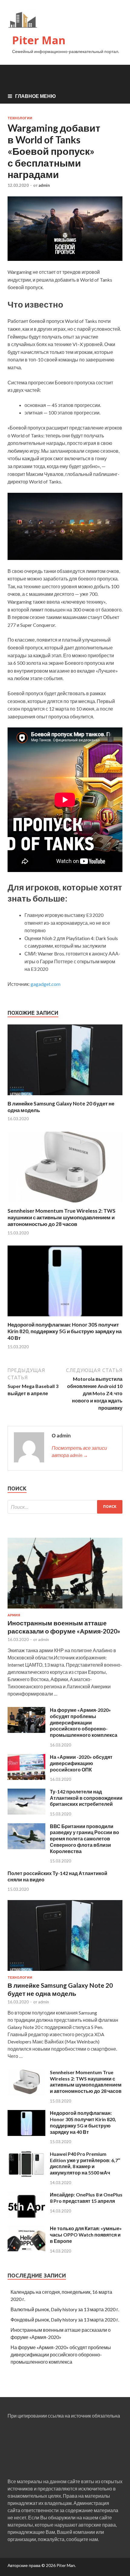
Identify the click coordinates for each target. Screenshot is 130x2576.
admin (44, 185)
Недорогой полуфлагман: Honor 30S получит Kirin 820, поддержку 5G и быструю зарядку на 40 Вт (65, 1331)
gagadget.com (45, 984)
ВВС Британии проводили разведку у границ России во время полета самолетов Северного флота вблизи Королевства (84, 1839)
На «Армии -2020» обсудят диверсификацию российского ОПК (81, 1763)
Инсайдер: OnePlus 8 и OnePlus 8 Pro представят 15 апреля (86, 2198)
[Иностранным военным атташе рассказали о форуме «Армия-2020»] (65, 1610)
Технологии (20, 118)
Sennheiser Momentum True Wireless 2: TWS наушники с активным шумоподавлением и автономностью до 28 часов (62, 1217)
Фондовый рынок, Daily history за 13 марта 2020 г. (65, 2320)
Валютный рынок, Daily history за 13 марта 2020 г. (65, 2309)
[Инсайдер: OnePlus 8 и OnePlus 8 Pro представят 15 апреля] (26, 2216)
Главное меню (36, 96)
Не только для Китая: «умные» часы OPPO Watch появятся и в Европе (86, 2235)
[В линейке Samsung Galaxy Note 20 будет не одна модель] (65, 1097)
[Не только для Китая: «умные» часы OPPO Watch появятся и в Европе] (26, 2249)
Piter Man (39, 40)
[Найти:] (65, 1507)
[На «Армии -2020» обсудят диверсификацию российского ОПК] (26, 1778)
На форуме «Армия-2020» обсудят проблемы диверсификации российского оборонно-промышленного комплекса (84, 1722)
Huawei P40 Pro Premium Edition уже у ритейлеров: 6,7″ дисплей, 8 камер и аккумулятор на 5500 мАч (85, 2163)
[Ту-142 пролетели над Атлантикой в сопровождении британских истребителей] (26, 1813)
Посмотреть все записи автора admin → (79, 1451)
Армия (14, 1615)
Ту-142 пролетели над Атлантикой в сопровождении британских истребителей (86, 1798)
